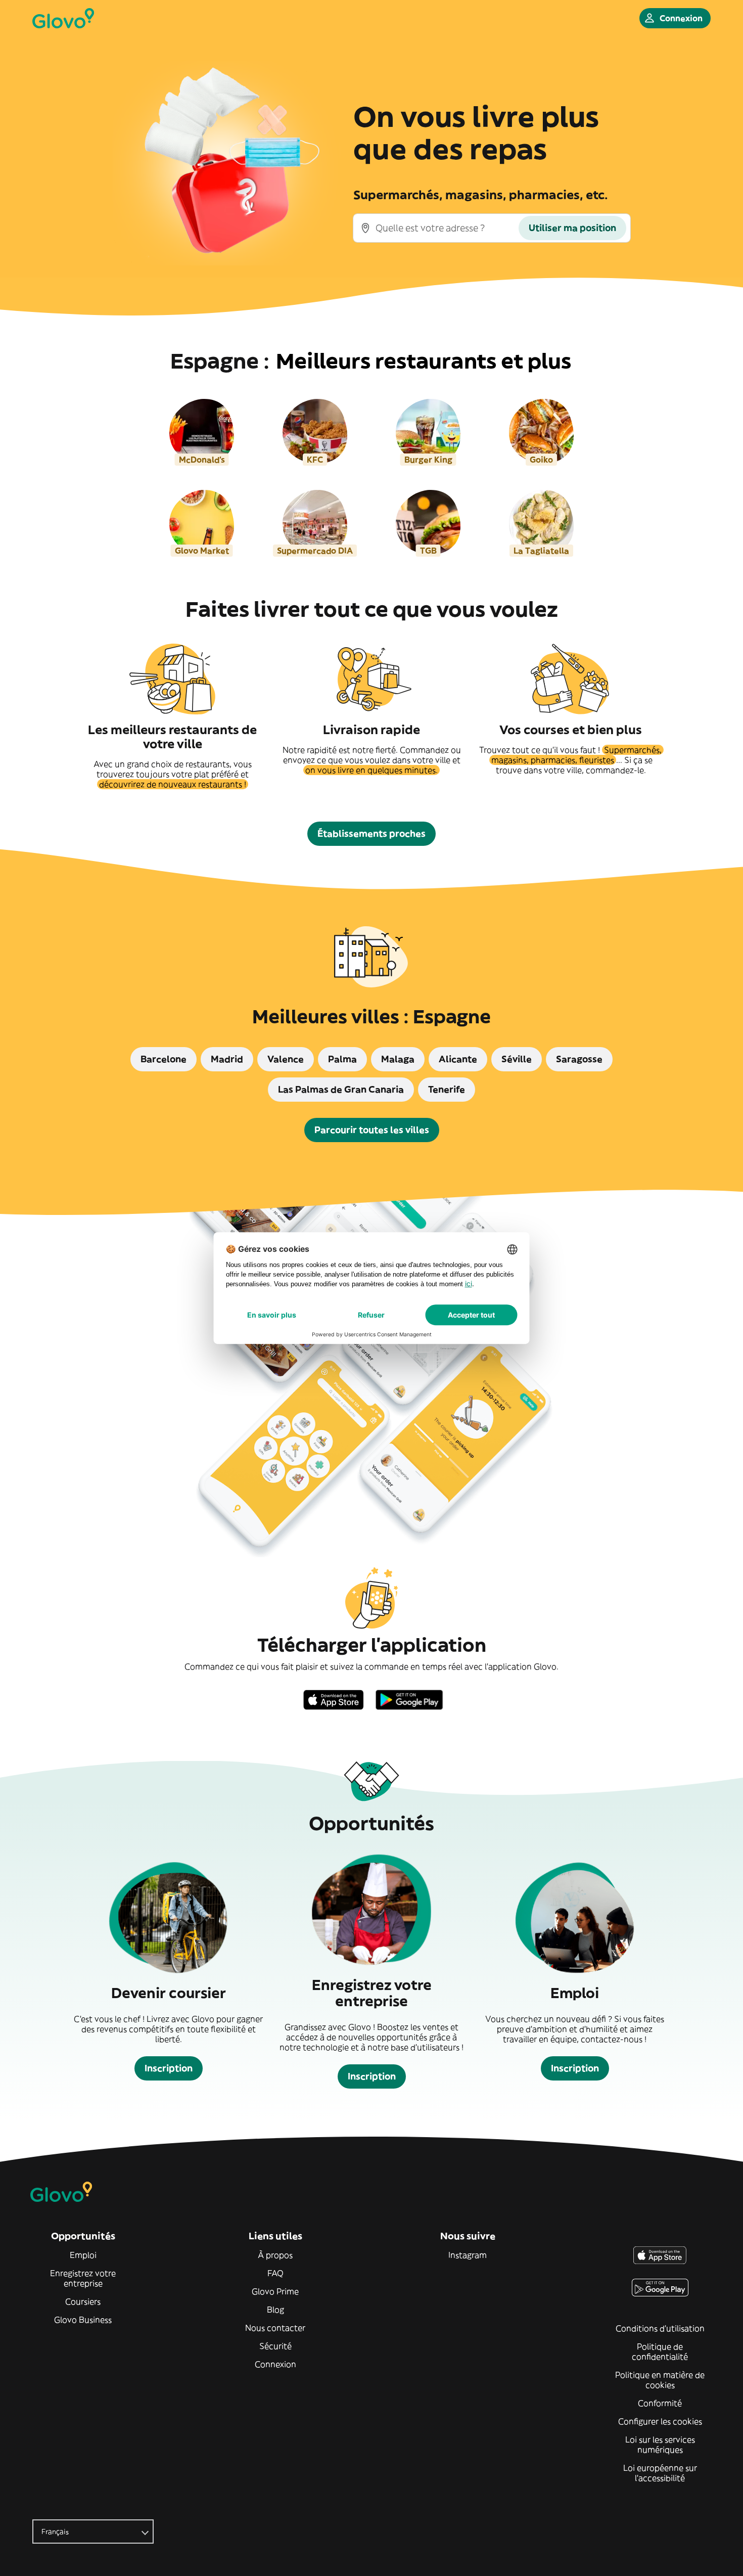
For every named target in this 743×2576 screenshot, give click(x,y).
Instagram (468, 2255)
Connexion (275, 2364)
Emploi (83, 2255)
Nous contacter (275, 2328)
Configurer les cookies (660, 2421)
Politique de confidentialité (660, 2352)
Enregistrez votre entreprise (83, 2278)
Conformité (660, 2403)
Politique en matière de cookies (660, 2380)
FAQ (275, 2273)
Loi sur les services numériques (660, 2445)
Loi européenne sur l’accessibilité (660, 2473)
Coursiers (83, 2301)
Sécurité (275, 2346)
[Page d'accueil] (63, 18)
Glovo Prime (275, 2291)
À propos (275, 2255)
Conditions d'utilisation (660, 2328)
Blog (275, 2310)
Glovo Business (83, 2320)
